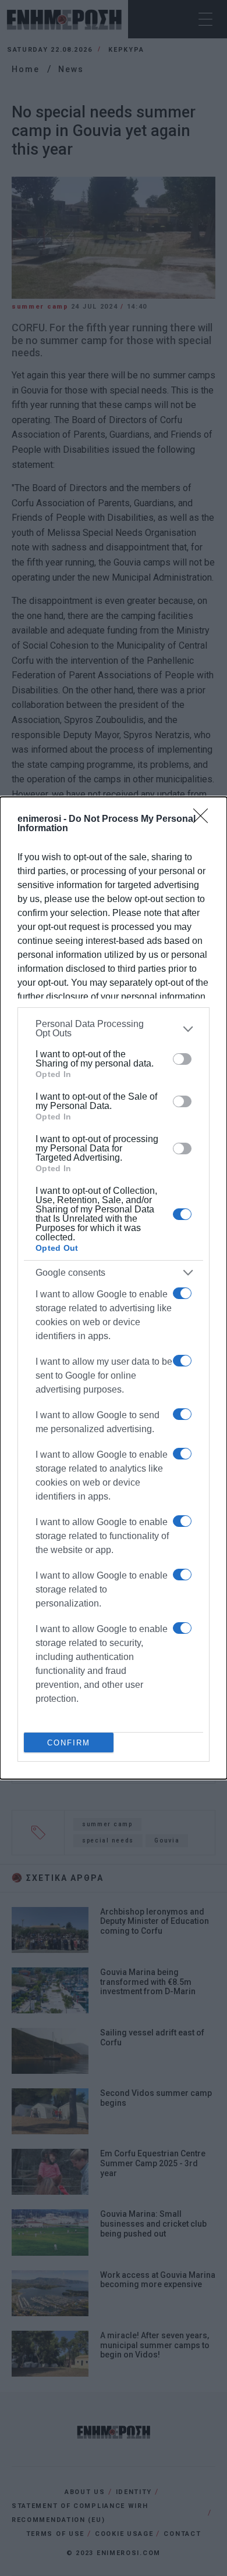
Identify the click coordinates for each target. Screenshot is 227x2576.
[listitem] (114, 1029)
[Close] (204, 820)
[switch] (182, 1059)
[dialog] (114, 1288)
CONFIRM (69, 1743)
